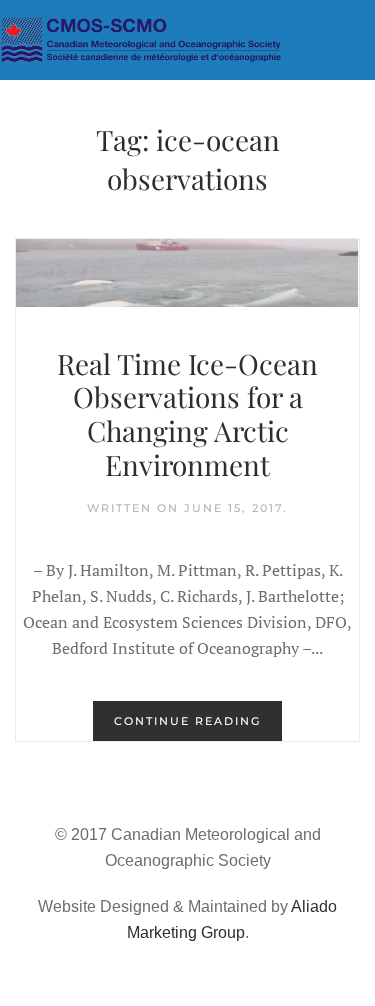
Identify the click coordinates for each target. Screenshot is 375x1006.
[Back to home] (187, 40)
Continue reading (187, 721)
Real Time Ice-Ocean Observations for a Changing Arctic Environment (187, 414)
